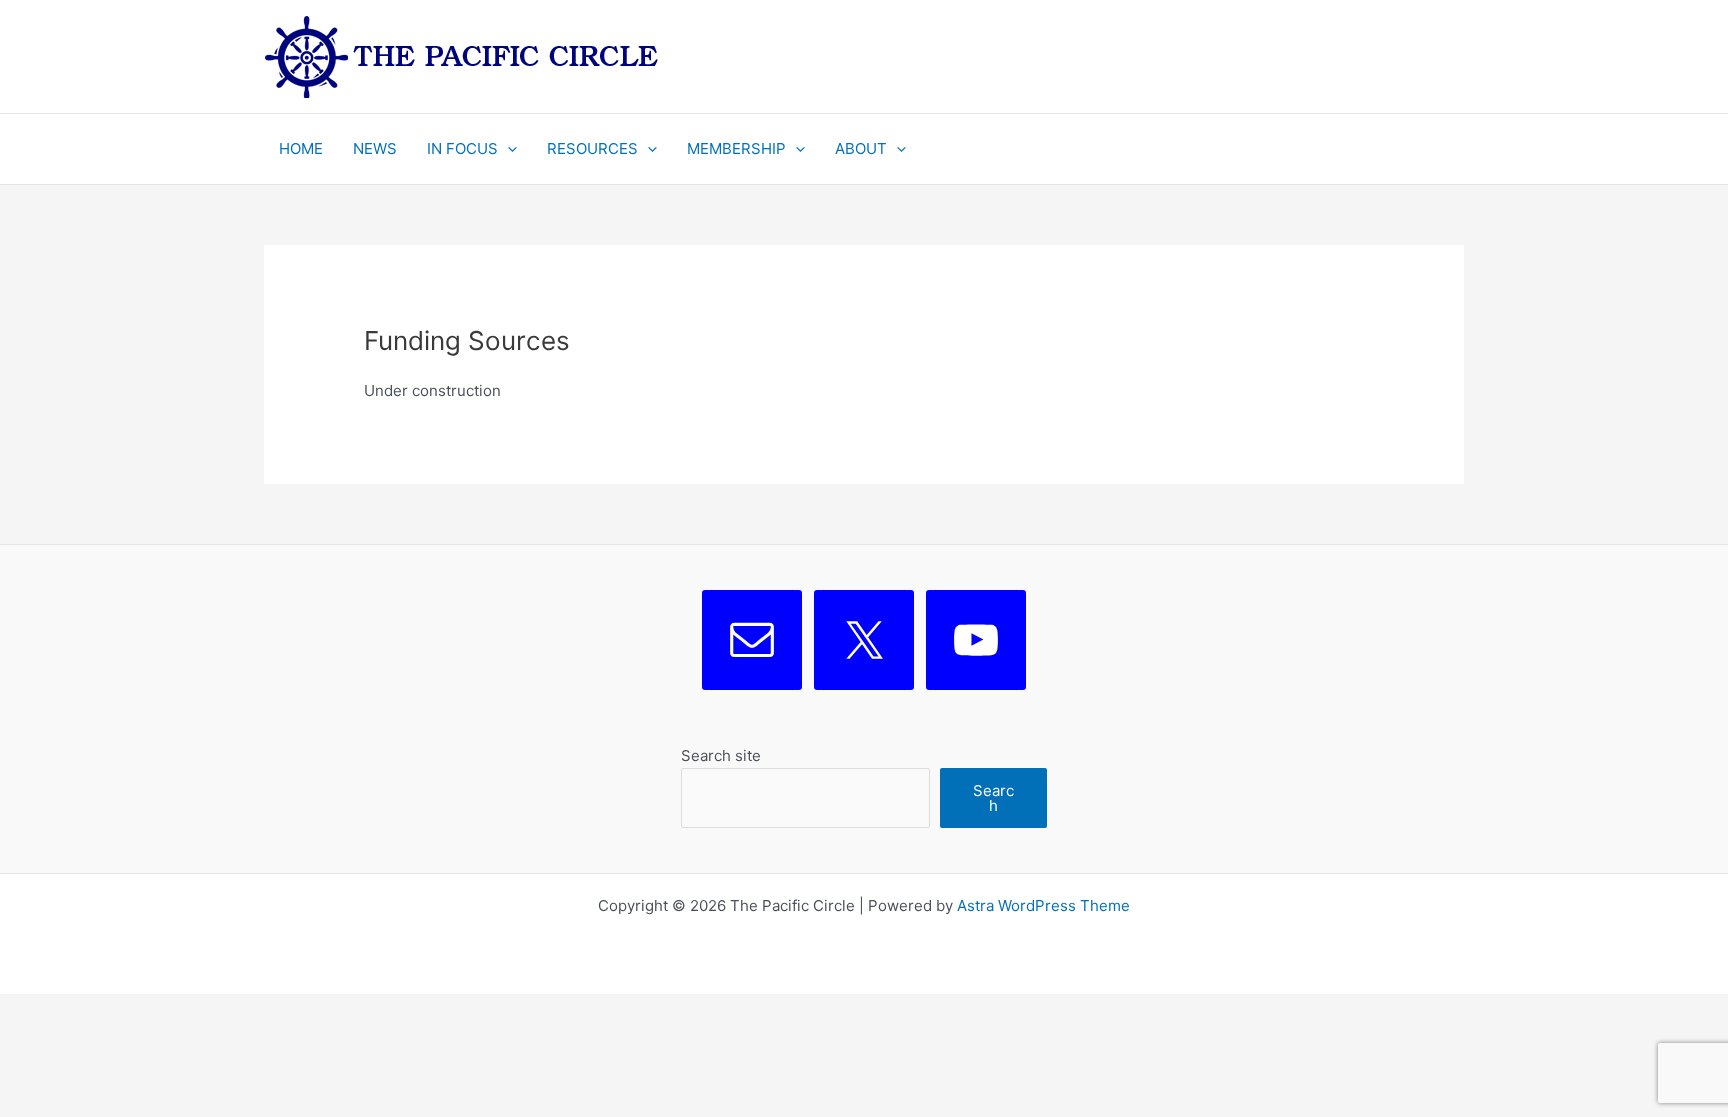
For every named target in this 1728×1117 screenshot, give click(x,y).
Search (993, 798)
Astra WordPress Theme (1043, 905)
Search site (721, 755)
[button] (507, 149)
